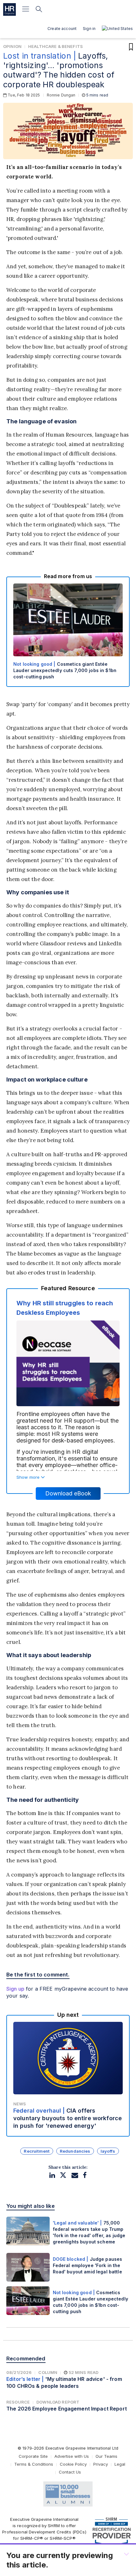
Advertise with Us (72, 2456)
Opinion (12, 46)
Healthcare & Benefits (56, 46)
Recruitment (37, 2151)
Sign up (15, 1989)
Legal (120, 2464)
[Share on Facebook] (85, 2175)
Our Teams (106, 2456)
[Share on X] (63, 2175)
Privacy (101, 2464)
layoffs (108, 2151)
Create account (62, 29)
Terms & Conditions (34, 2464)
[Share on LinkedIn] (52, 2175)
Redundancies (75, 2151)
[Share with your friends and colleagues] (75, 2175)
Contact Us (70, 2472)
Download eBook (68, 1493)
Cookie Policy (73, 2464)
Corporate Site (33, 2456)
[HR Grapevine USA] (9, 9)
